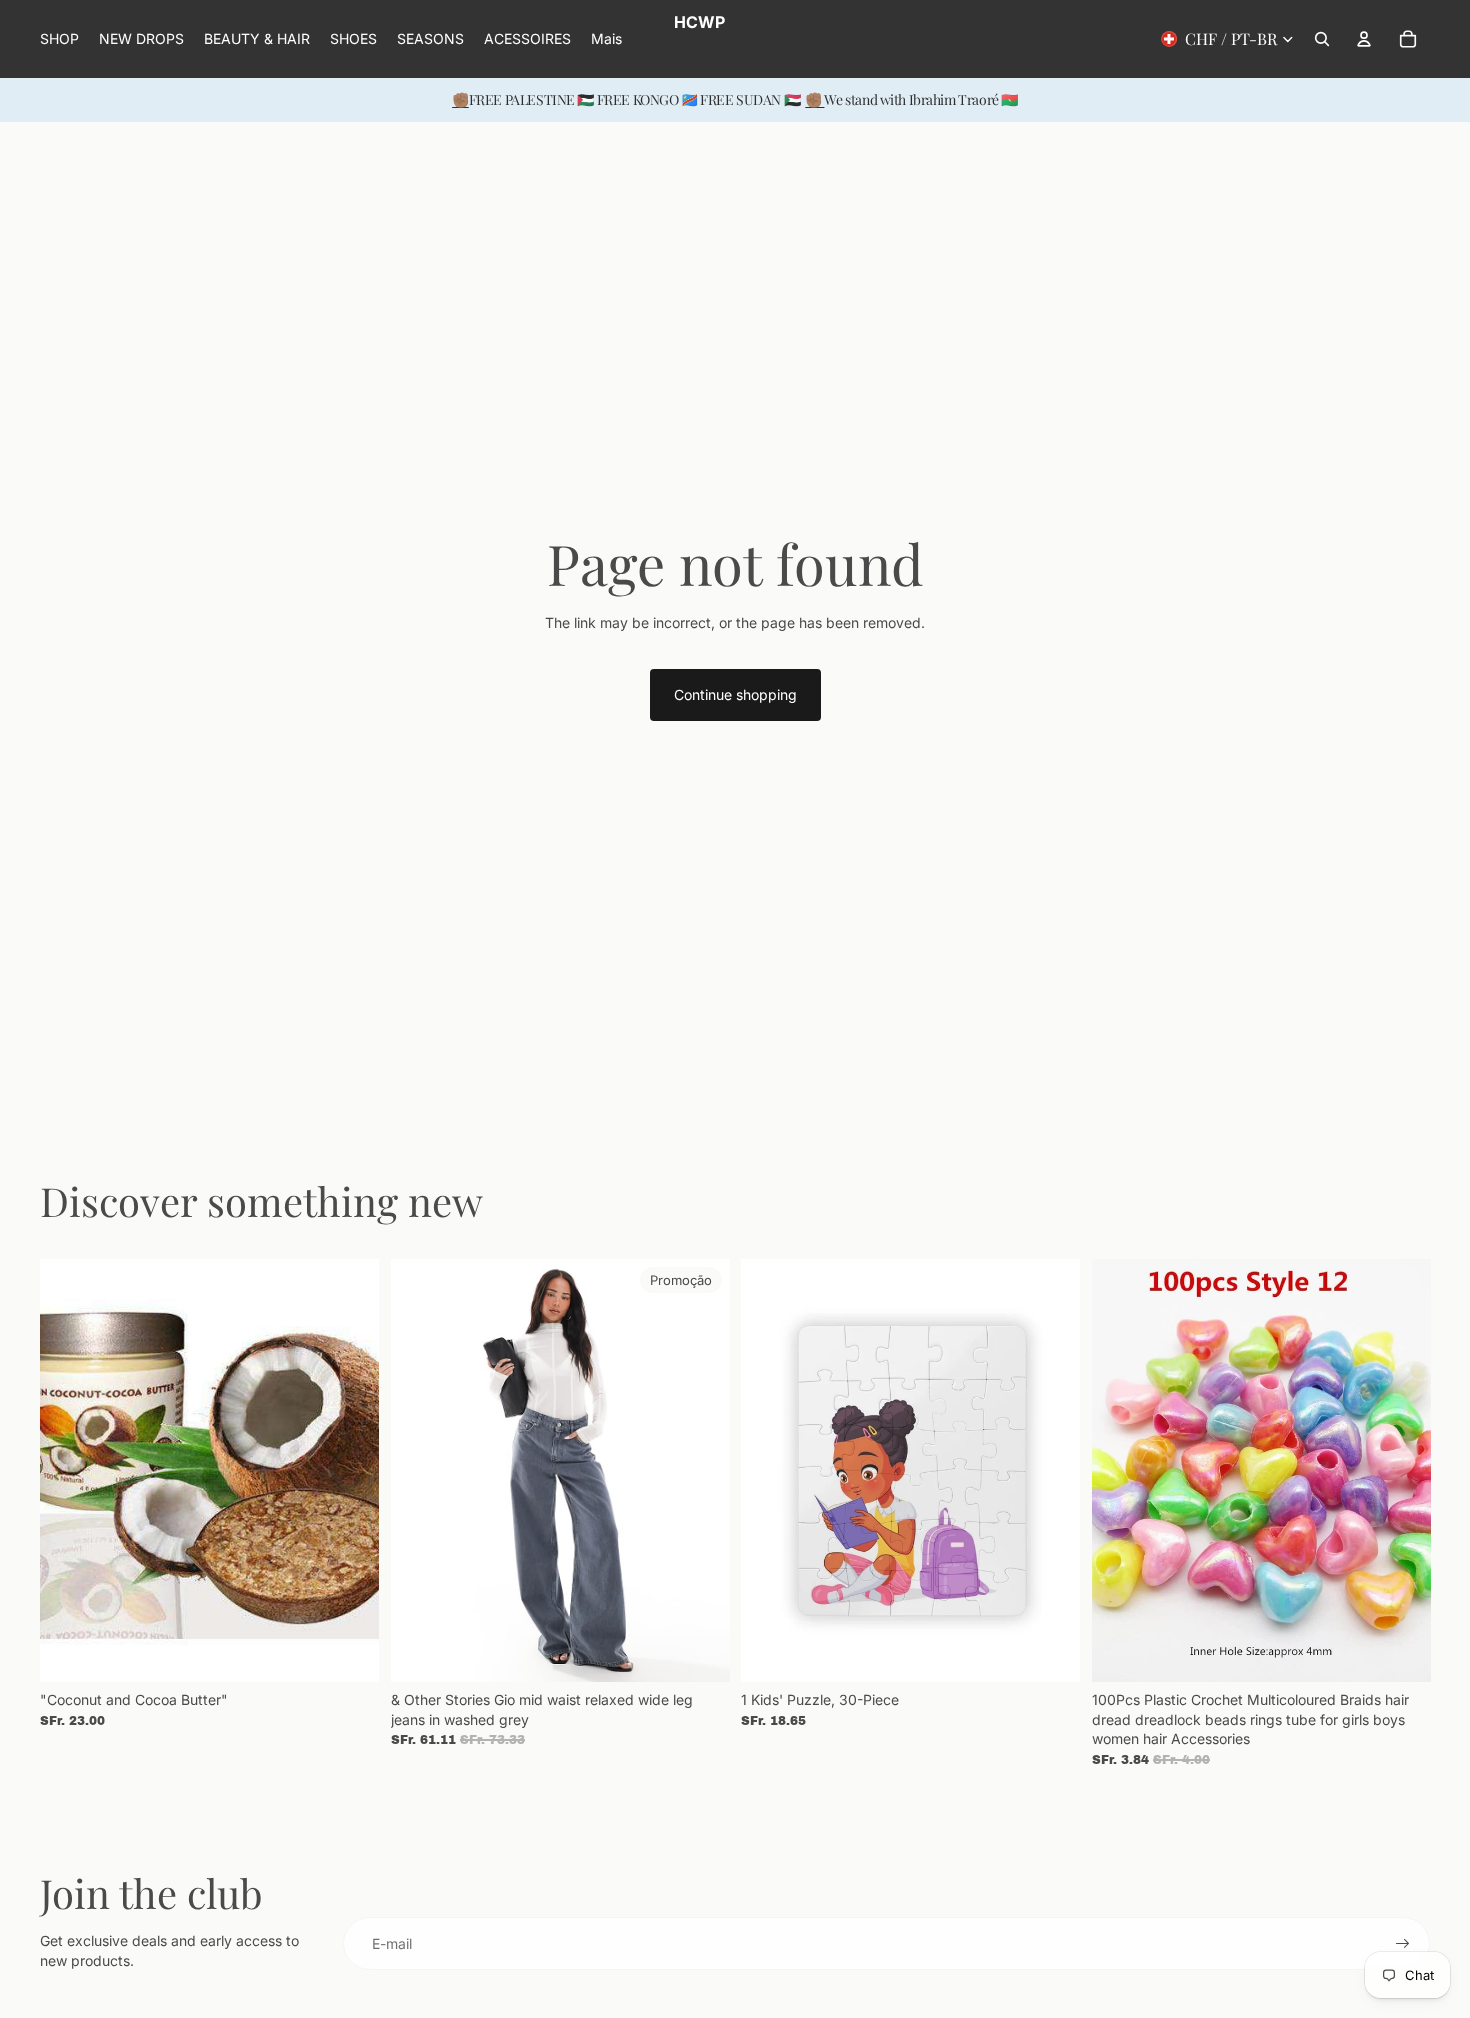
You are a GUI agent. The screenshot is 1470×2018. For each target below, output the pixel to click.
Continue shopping (735, 694)
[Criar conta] (1403, 1944)
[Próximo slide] (349, 1470)
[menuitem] (606, 39)
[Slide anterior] (70, 1470)
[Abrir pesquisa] (1322, 39)
